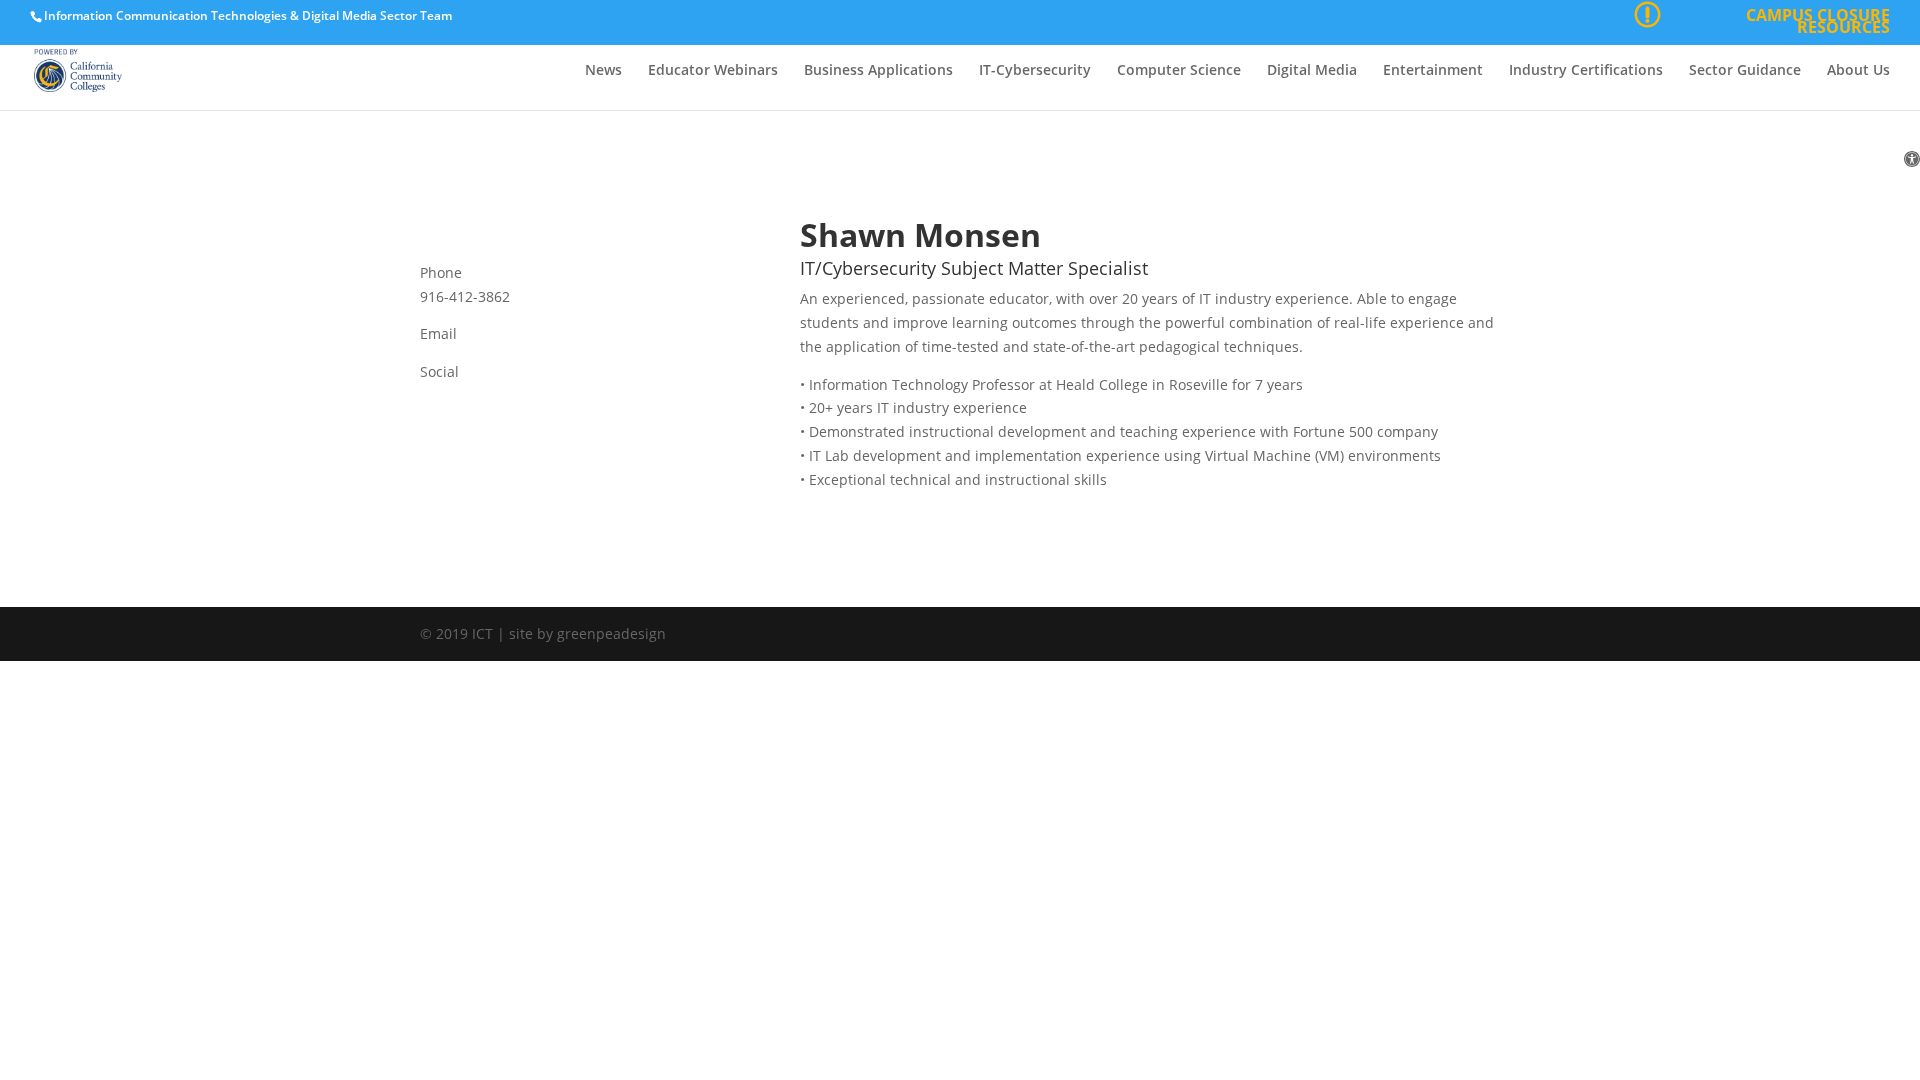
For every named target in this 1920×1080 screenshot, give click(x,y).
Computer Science (1179, 71)
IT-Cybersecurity (1035, 71)
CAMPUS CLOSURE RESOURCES (1818, 23)
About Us (1858, 71)
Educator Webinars (713, 71)
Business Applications (878, 71)
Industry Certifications (1586, 71)
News (603, 71)
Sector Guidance (1745, 71)
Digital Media (1312, 71)
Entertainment (1433, 71)
